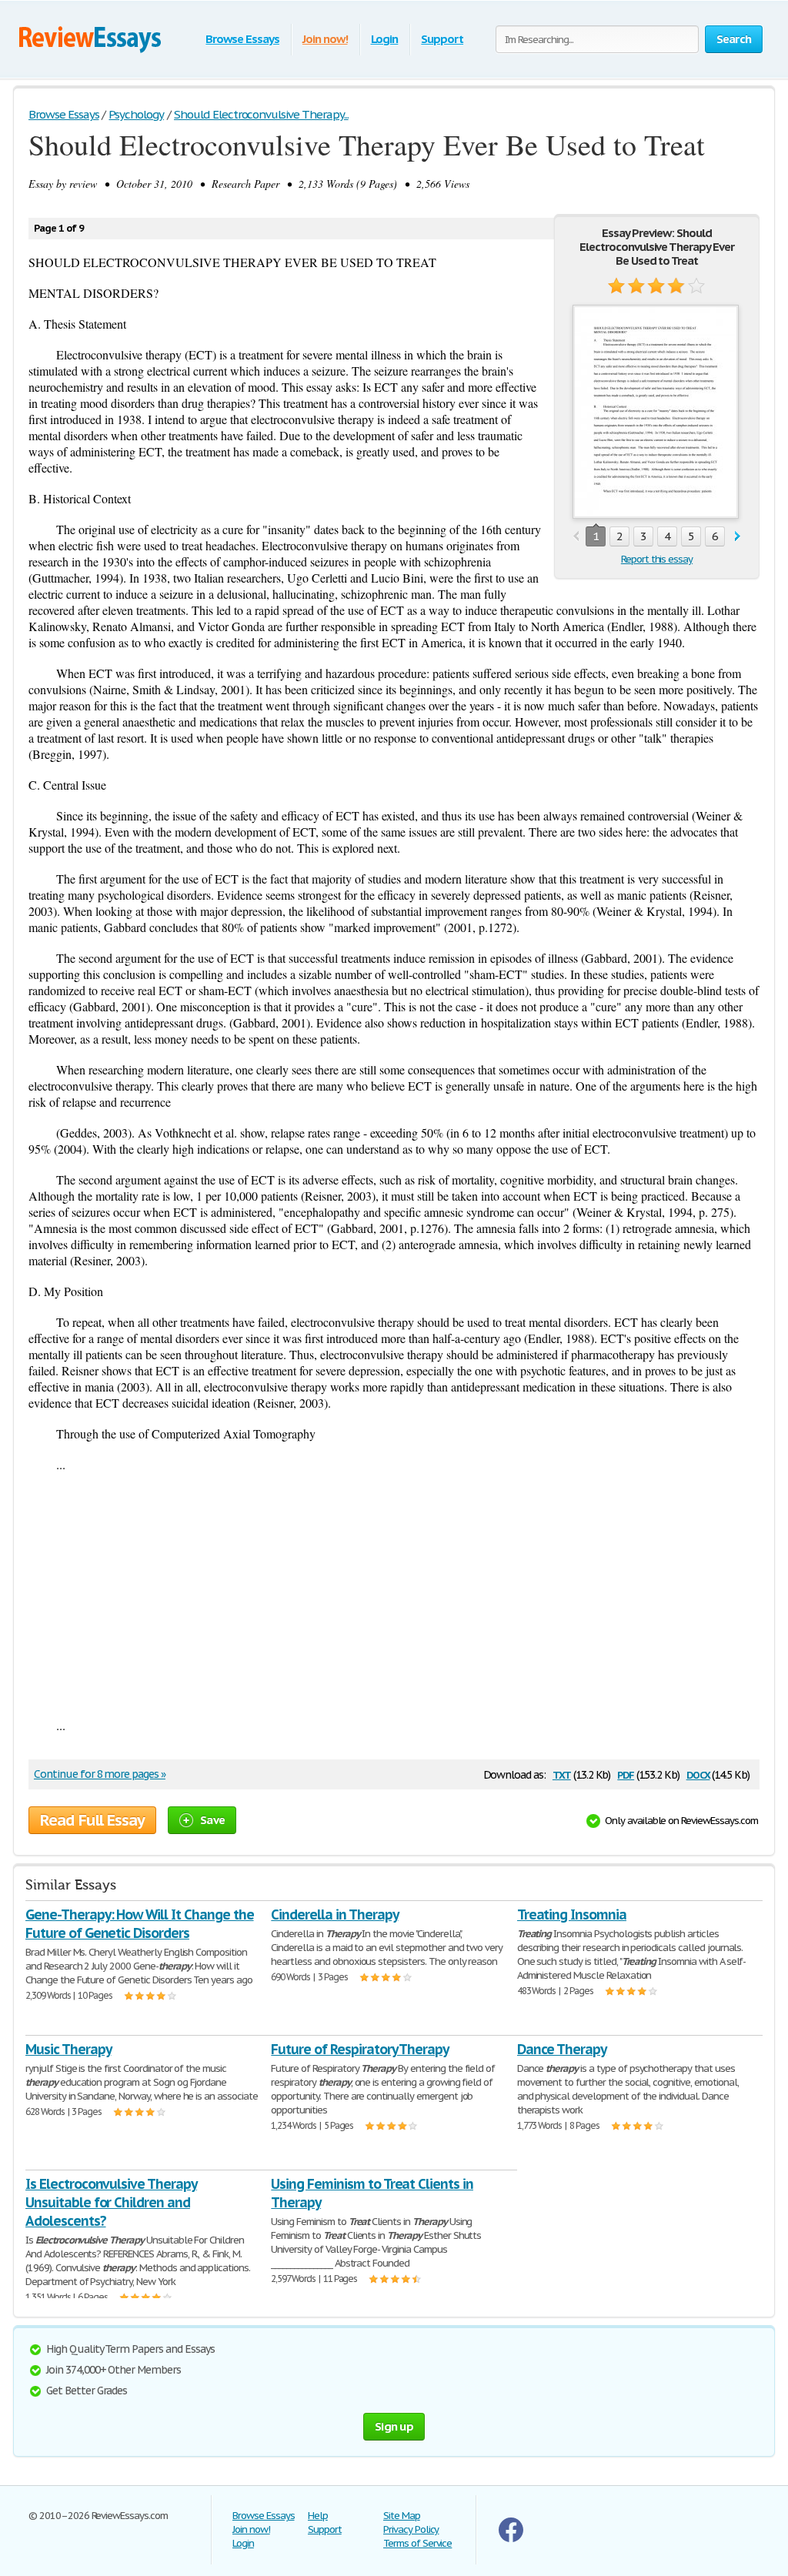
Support (442, 39)
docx (698, 1774)
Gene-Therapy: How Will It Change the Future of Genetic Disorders (140, 1924)
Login (385, 39)
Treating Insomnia (572, 1914)
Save (212, 1820)
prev (576, 537)
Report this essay (657, 559)
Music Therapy (68, 2049)
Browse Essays (242, 39)
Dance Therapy (562, 2049)
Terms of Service (417, 2543)
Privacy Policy (411, 2529)
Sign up (394, 2426)
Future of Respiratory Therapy (360, 2049)
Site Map (402, 2516)
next (738, 537)
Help (318, 2516)
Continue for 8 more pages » (100, 1774)
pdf (626, 1774)
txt (562, 1774)
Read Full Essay (92, 1820)
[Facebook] (511, 2539)
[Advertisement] (394, 1595)
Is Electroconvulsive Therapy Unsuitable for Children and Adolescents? (111, 2202)
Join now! (325, 39)
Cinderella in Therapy (334, 1914)
